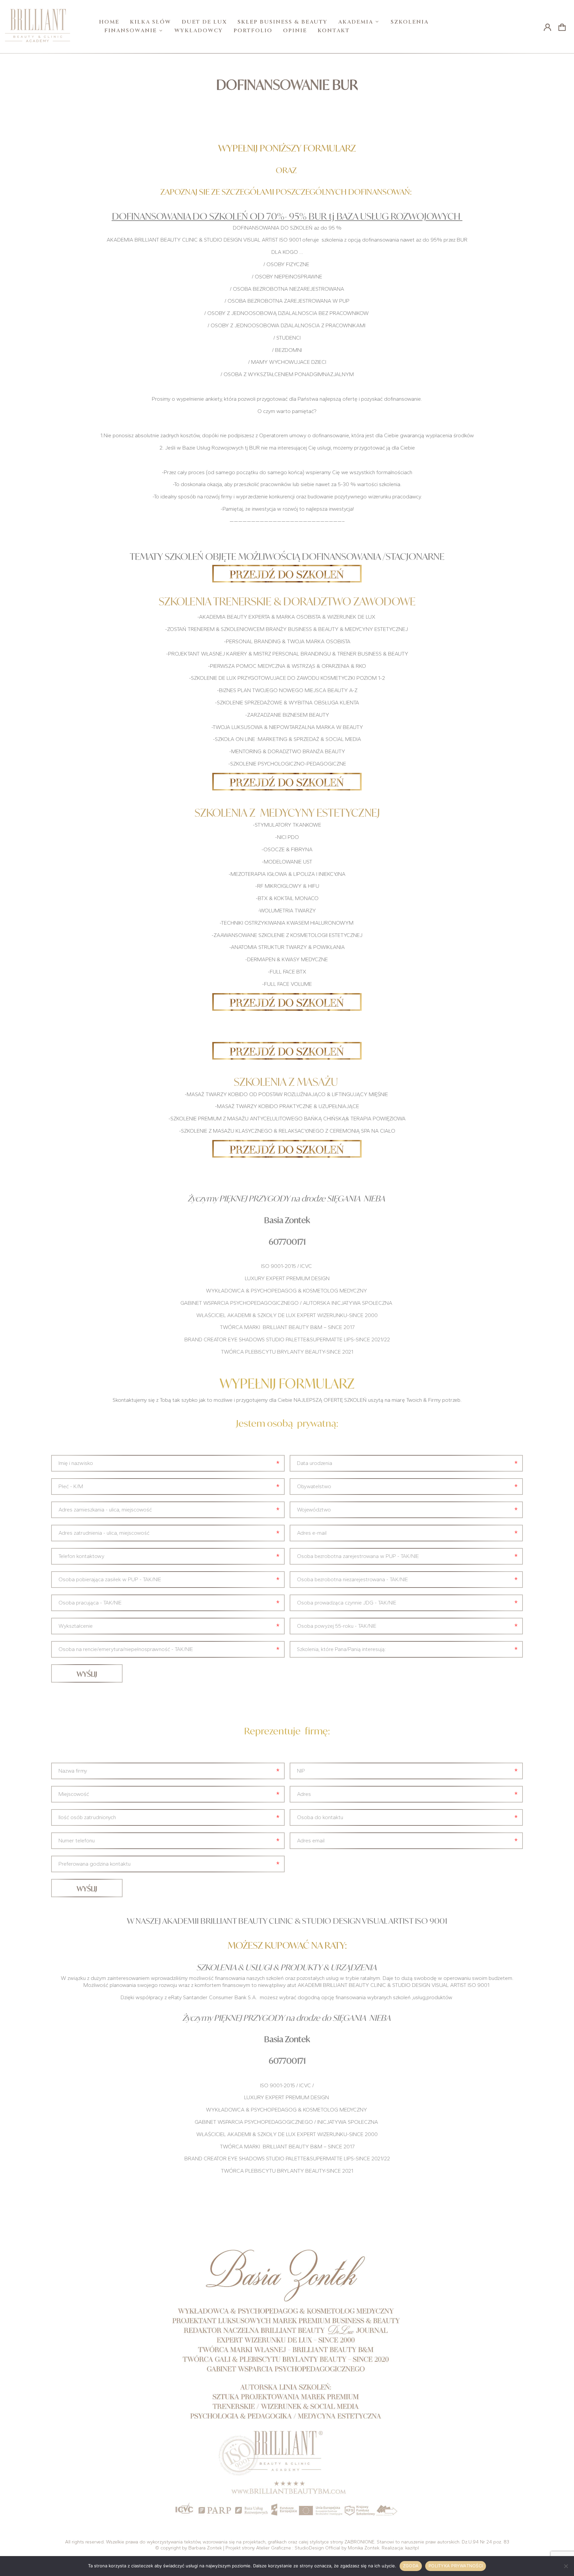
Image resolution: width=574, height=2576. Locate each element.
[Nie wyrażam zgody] (566, 2566)
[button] (562, 27)
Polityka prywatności (456, 2566)
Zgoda (411, 2566)
